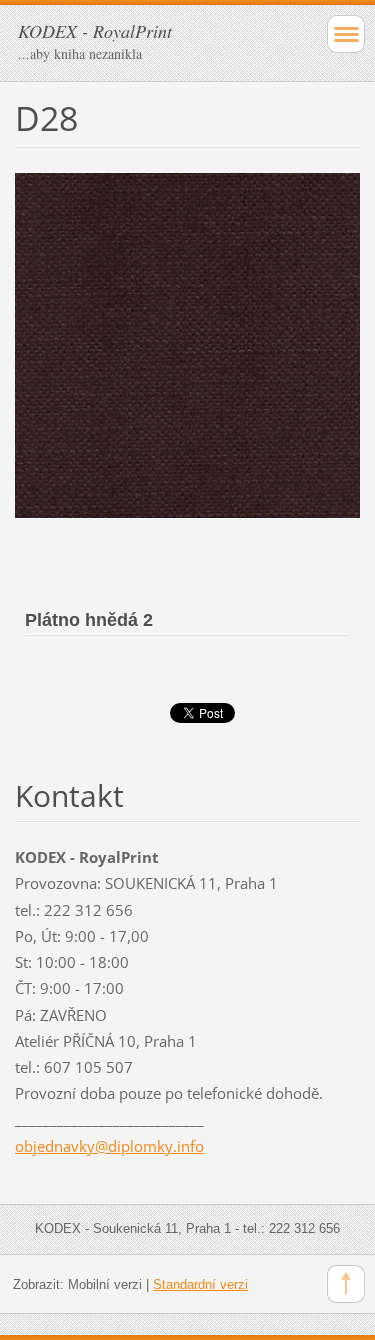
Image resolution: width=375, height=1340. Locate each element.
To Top (346, 1284)
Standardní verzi (200, 1284)
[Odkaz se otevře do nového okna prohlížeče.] (187, 344)
